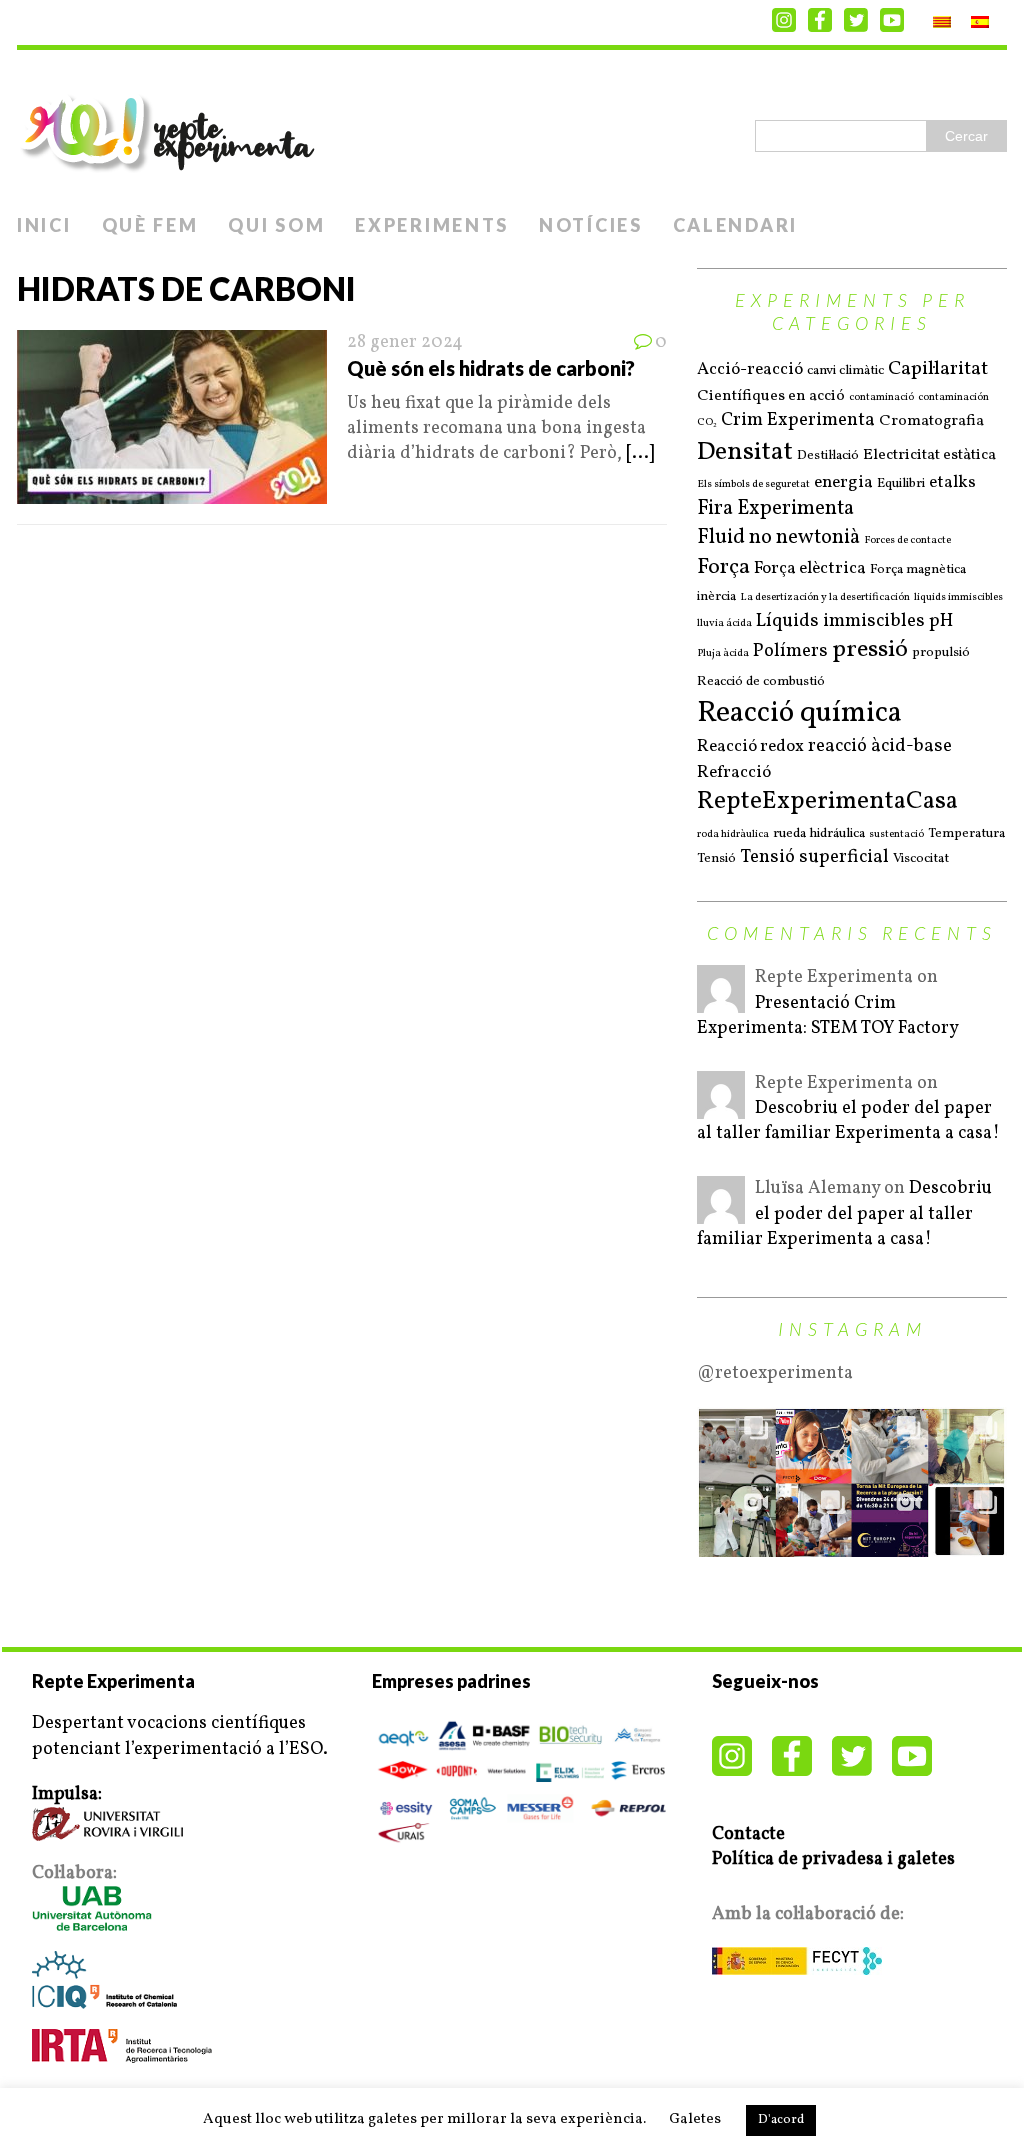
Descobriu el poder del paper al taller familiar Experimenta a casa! (848, 1121)
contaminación (953, 398)
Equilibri (901, 483)
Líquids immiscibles (840, 621)
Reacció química (799, 713)
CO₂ (707, 423)
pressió (870, 650)
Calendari (735, 225)
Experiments (432, 225)
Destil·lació (828, 455)
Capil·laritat (938, 369)
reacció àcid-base (880, 746)
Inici (44, 225)
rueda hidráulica (819, 833)
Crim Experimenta (798, 420)
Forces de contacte (907, 541)
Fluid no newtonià (778, 538)
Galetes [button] (695, 2119)
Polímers (790, 651)
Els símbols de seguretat (753, 485)
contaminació (881, 398)
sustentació (896, 835)
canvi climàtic (845, 370)
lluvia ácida (724, 624)
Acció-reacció (750, 370)
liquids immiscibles (958, 598)
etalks (952, 483)
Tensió (716, 858)
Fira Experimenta (775, 509)
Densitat (745, 452)
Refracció (734, 773)
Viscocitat (921, 858)
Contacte (748, 1834)
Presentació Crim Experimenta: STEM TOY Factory (828, 1016)
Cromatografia (931, 421)
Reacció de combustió (761, 681)
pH (941, 621)
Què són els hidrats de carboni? (491, 368)
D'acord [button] (781, 2120)
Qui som (276, 225)
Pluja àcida (723, 654)
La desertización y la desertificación (825, 598)
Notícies (591, 225)
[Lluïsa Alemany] (721, 1211)
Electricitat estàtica (929, 455)
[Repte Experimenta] (512, 127)
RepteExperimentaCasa (827, 802)
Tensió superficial (814, 857)
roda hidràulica (733, 835)
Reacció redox (750, 747)
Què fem (150, 225)
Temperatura (966, 833)
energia (843, 483)
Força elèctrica (810, 569)
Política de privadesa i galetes (833, 1859)
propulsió (941, 652)
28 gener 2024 (405, 342)
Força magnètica (918, 569)
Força (723, 568)
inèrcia (716, 596)
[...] (640, 453)
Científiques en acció (771, 396)
